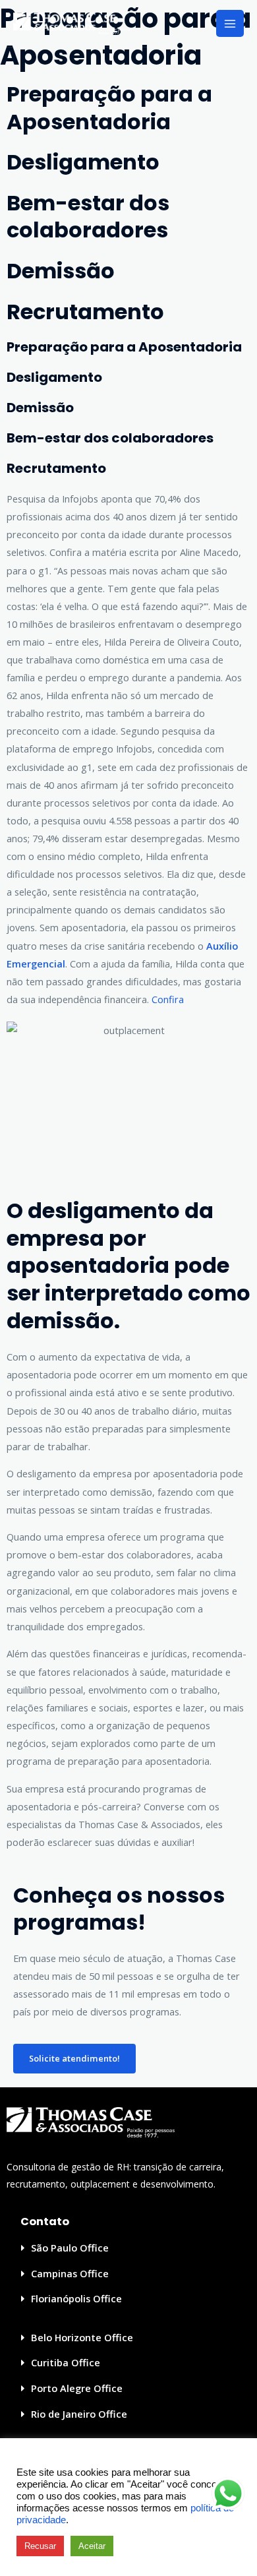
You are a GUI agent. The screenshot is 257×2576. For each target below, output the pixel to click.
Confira (168, 999)
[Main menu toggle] (230, 24)
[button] (128, 2248)
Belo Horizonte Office (82, 2337)
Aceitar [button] (92, 2546)
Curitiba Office (66, 2362)
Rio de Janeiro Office (79, 2414)
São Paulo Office (70, 2248)
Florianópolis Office (76, 2298)
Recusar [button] (40, 2546)
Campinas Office (70, 2273)
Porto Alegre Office (77, 2388)
